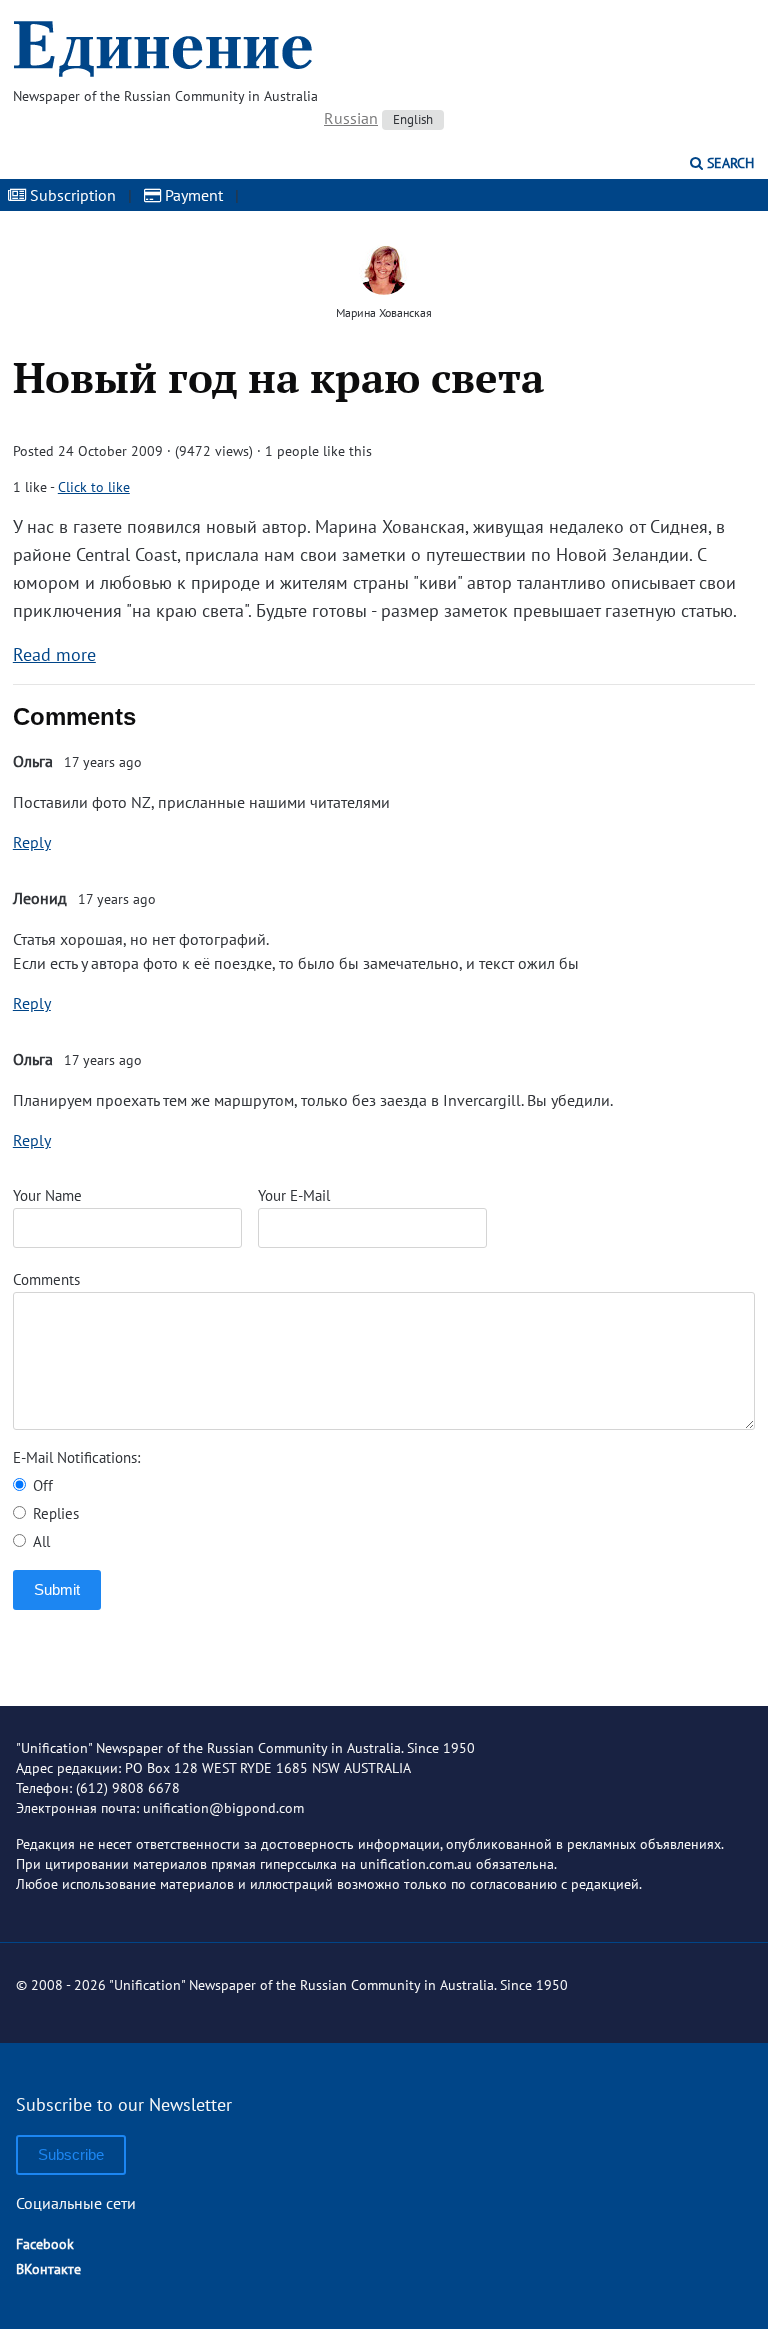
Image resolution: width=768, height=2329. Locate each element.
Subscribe (71, 2154)
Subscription (71, 195)
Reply (32, 842)
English (413, 119)
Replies (54, 1513)
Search (728, 163)
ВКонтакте (48, 2269)
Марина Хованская (384, 312)
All (39, 1541)
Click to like (94, 487)
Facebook (45, 2244)
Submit (57, 1589)
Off (41, 1485)
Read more (54, 654)
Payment (192, 195)
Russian (351, 118)
